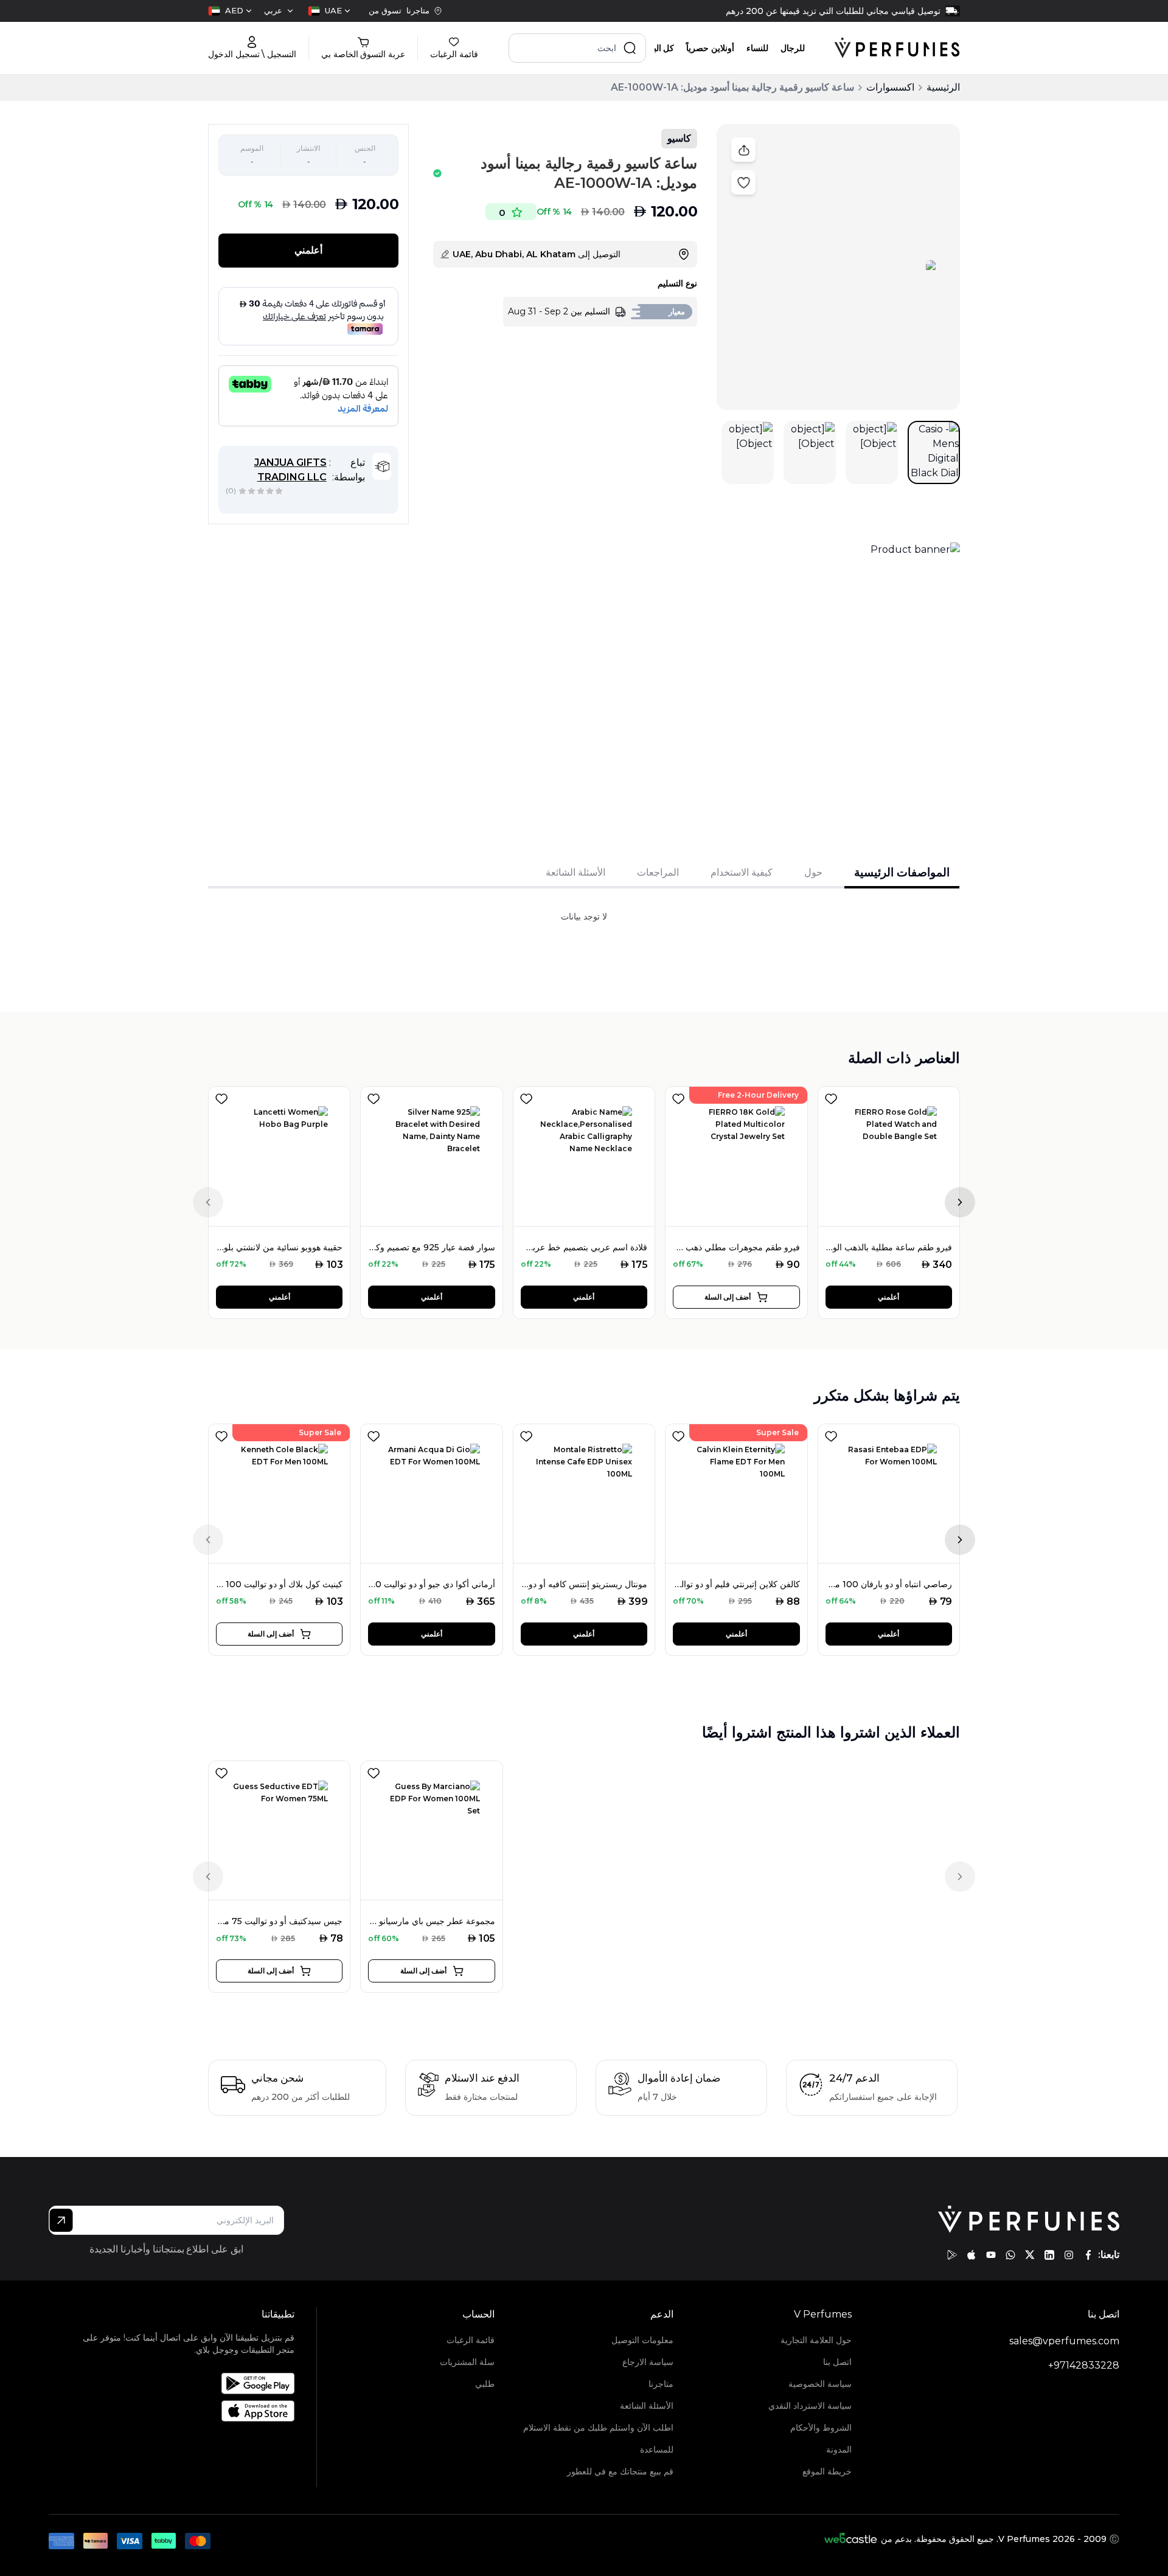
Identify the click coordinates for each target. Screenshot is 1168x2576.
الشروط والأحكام (821, 2428)
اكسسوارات (890, 87)
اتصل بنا (837, 2362)
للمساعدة (656, 2450)
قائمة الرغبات (471, 2340)
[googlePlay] (952, 2255)
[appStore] (972, 2255)
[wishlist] (221, 1096)
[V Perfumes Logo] (897, 48)
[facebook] (1088, 2255)
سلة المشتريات (467, 2362)
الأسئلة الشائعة (646, 2406)
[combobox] (329, 11)
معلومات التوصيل (642, 2340)
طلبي (485, 2384)
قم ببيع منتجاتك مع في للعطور (620, 2471)
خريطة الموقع (827, 2471)
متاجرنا (661, 2384)
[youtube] (991, 2255)
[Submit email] (61, 2220)
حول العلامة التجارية (816, 2340)
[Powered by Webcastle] (851, 2539)
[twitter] (1030, 2255)
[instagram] (1069, 2255)
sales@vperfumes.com (1064, 2341)
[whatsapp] (1010, 2255)
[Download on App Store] (186, 2411)
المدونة (839, 2450)
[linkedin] (1049, 2255)
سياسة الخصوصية (820, 2384)
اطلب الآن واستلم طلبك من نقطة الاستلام (598, 2428)
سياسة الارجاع (648, 2362)
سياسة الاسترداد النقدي (810, 2406)
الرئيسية (943, 87)
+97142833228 (1084, 2365)
